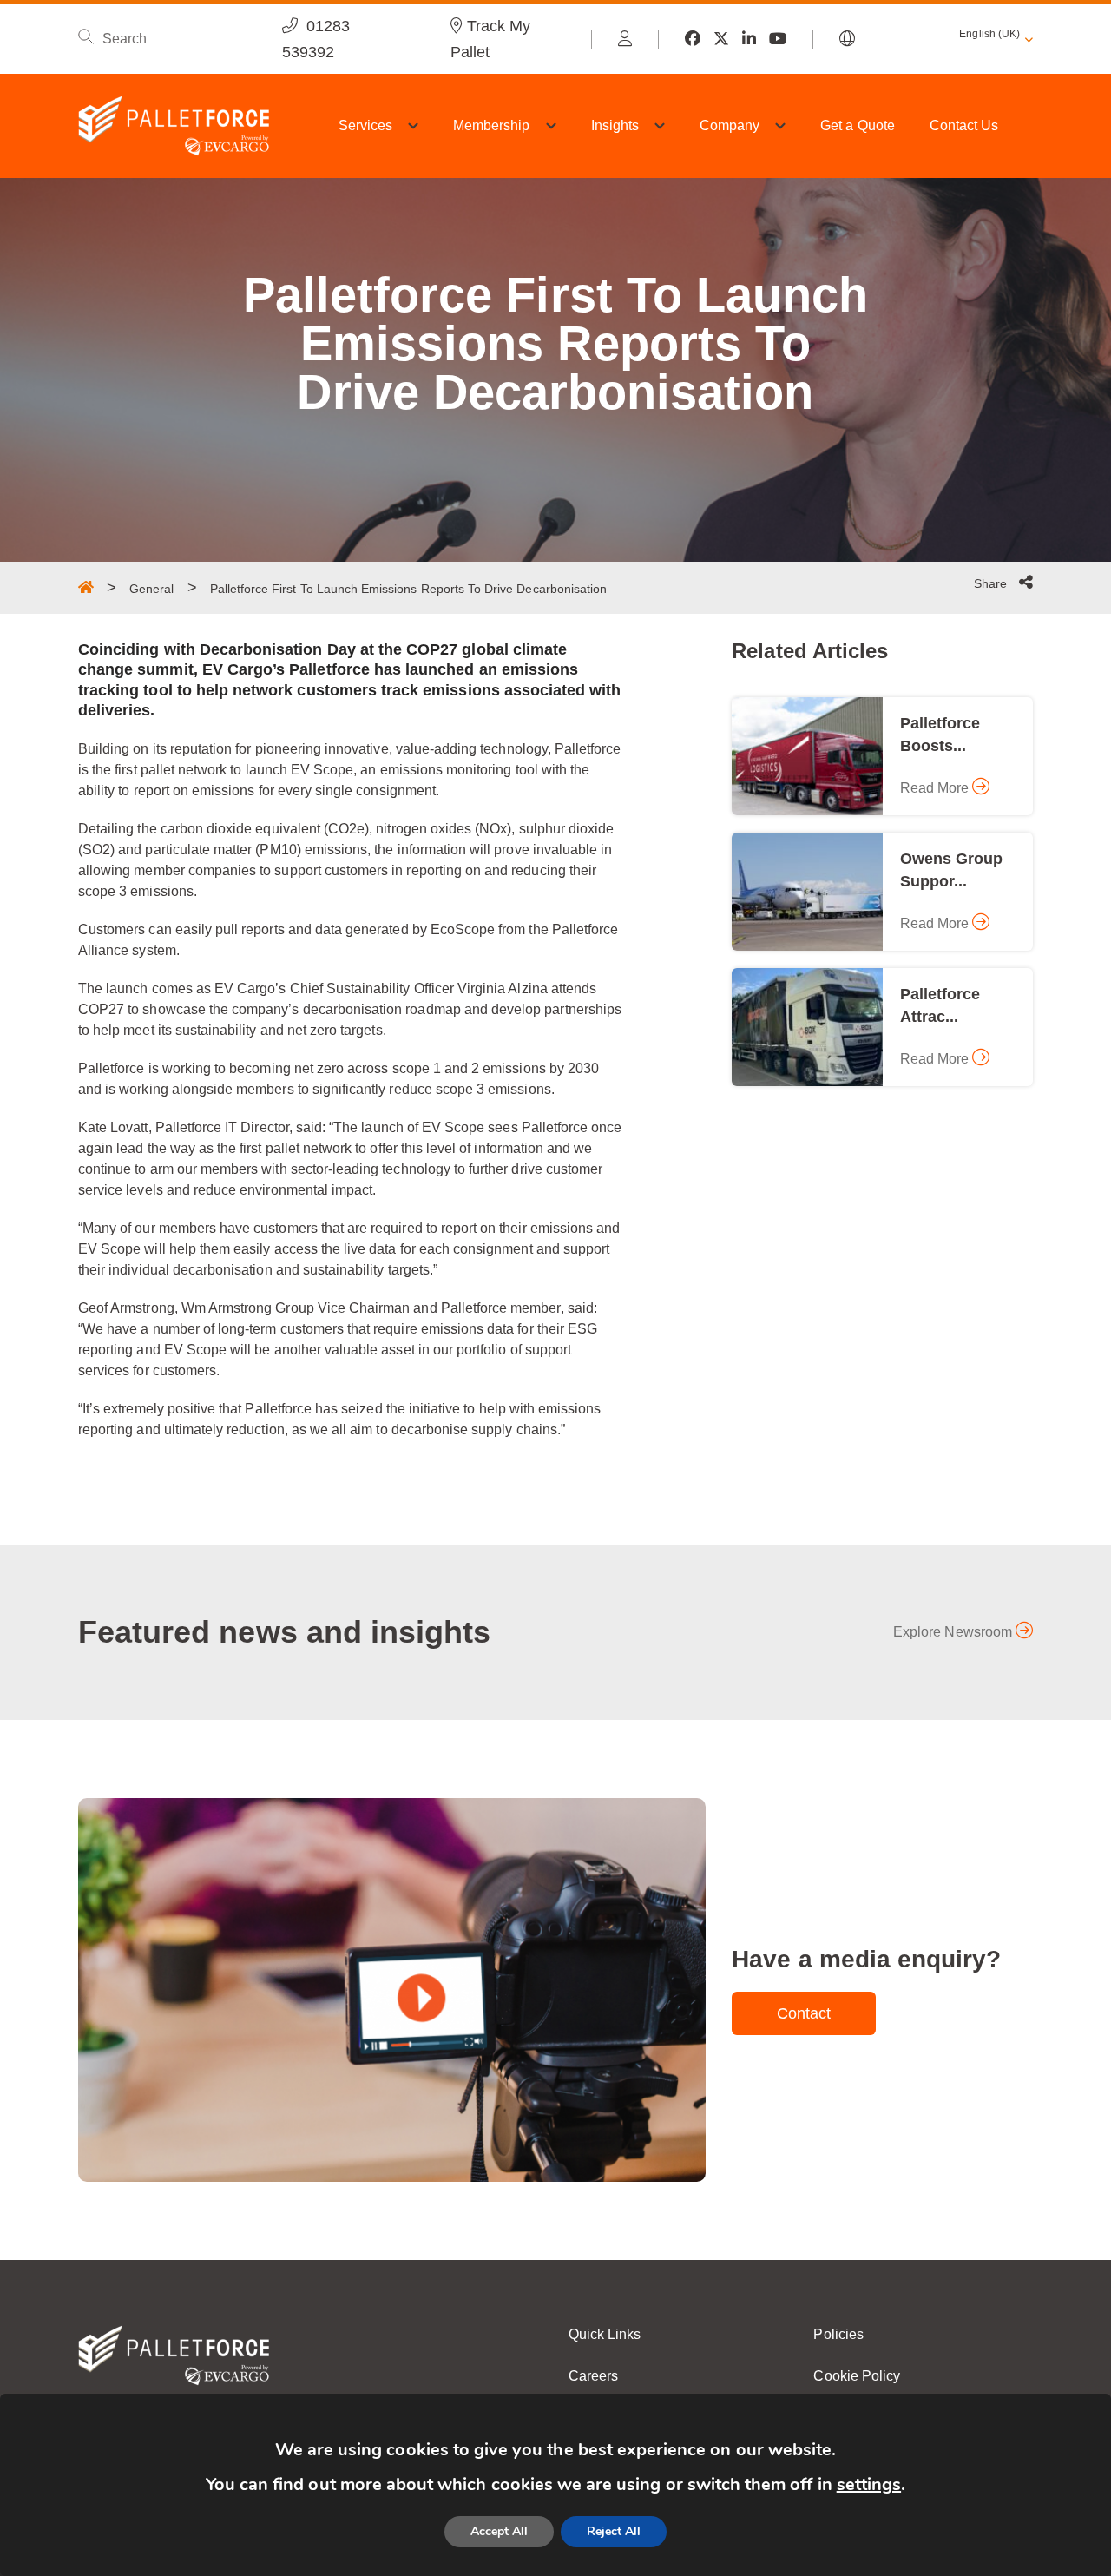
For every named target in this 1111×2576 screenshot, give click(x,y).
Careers (593, 2376)
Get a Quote (858, 125)
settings (869, 2484)
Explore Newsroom (954, 1632)
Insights (615, 125)
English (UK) (989, 34)
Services (365, 125)
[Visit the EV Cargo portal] (625, 39)
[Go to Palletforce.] (86, 587)
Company (730, 125)
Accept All (499, 2531)
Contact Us (964, 125)
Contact (804, 2013)
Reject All (614, 2531)
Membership (492, 125)
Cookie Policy (857, 2376)
